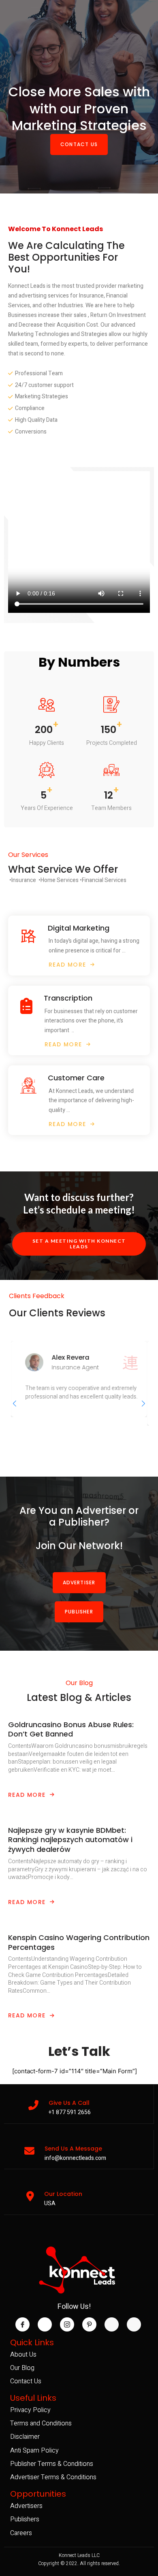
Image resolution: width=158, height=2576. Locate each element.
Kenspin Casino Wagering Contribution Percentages (79, 1942)
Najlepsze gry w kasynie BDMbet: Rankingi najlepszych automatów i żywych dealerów (70, 1840)
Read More (27, 1795)
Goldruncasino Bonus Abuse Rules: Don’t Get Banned (71, 1729)
